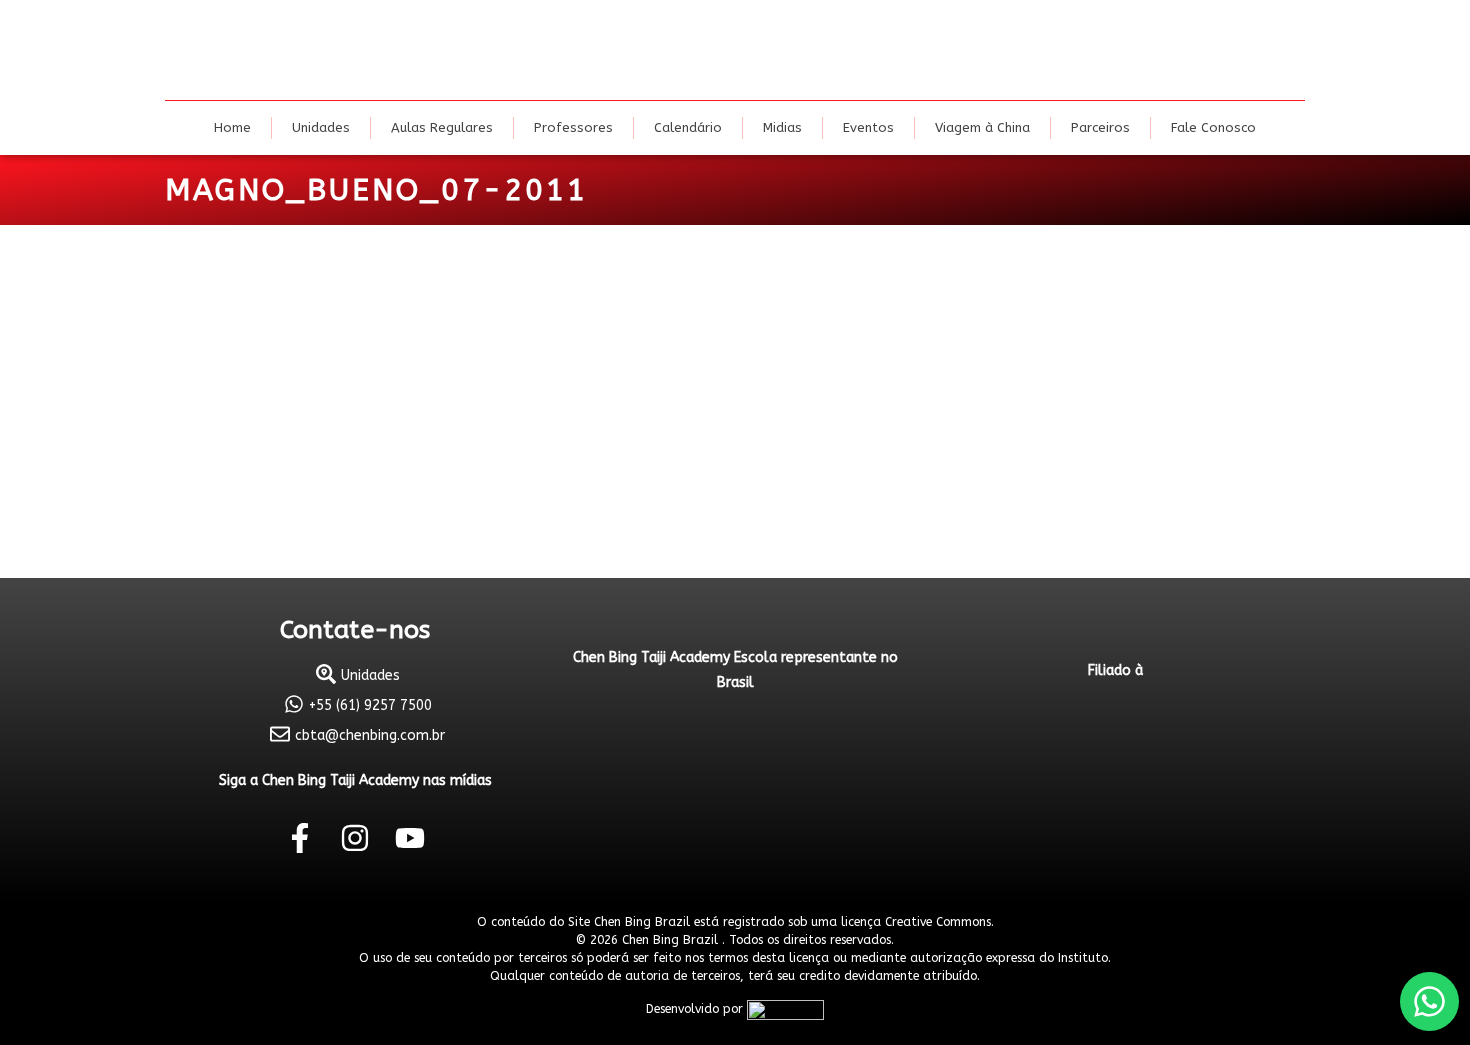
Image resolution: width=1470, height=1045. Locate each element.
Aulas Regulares (442, 127)
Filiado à (1115, 670)
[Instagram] (355, 838)
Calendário (688, 127)
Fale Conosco (1213, 127)
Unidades (321, 127)
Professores (573, 127)
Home (232, 127)
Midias (782, 127)
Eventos (868, 127)
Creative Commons (938, 922)
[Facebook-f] (300, 838)
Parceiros (1100, 127)
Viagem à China (982, 127)
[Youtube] (410, 838)
